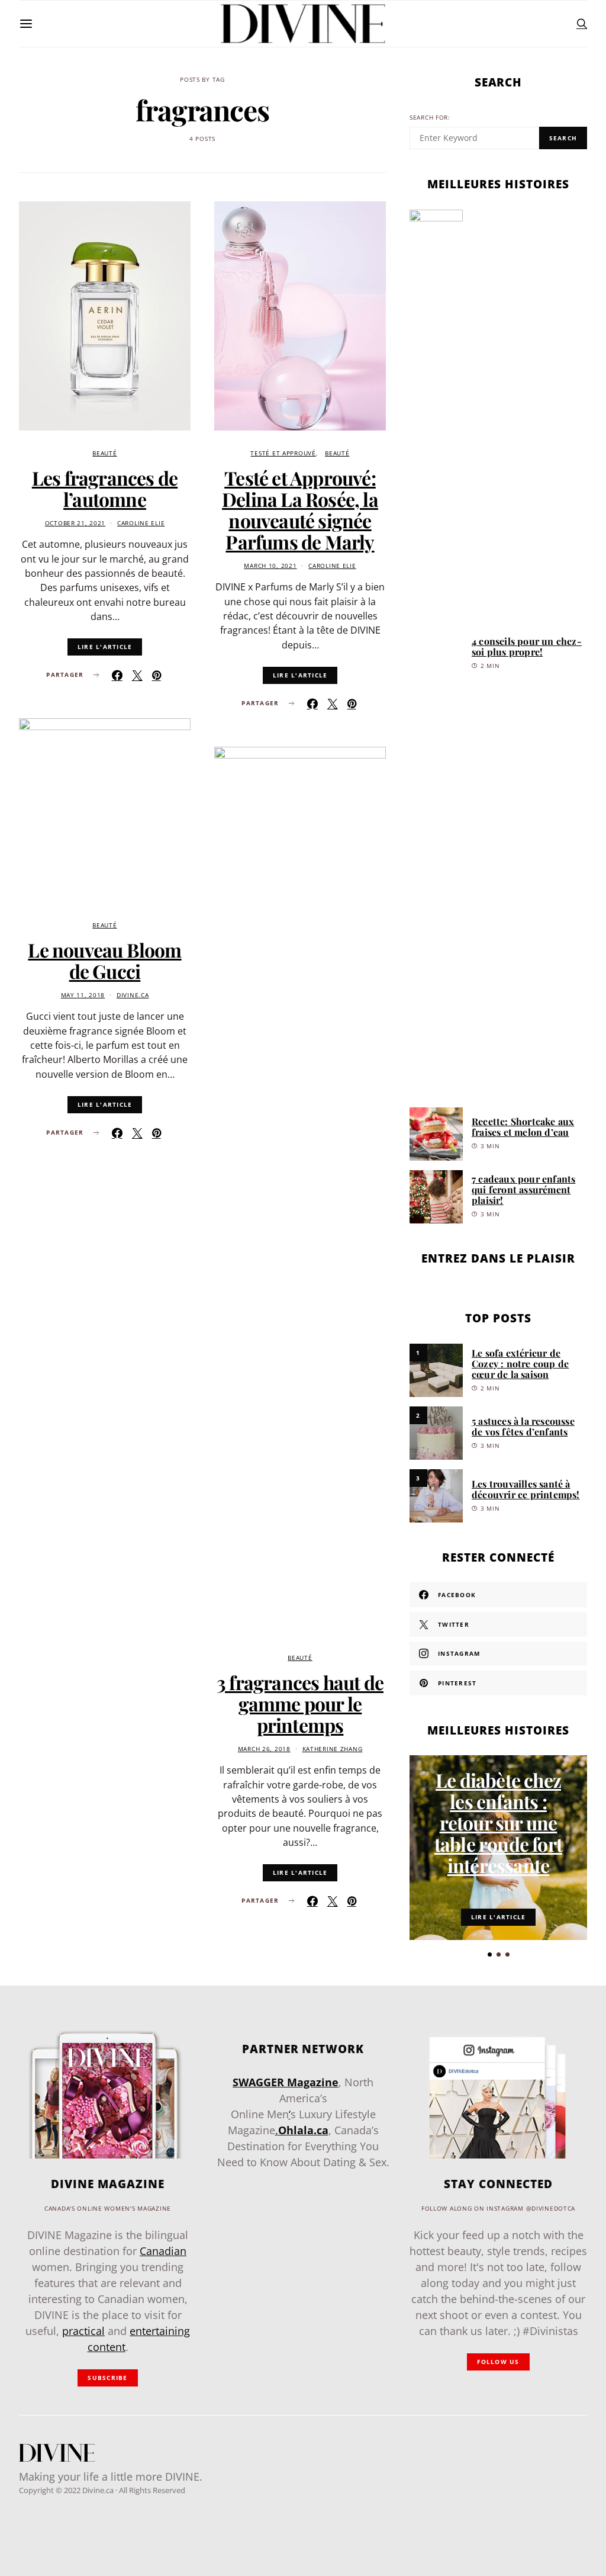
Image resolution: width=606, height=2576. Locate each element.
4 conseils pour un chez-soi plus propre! (527, 646)
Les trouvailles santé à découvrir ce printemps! (526, 1489)
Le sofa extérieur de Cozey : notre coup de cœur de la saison (520, 1364)
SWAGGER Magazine (286, 2082)
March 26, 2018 (264, 1749)
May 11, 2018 (83, 995)
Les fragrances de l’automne (105, 488)
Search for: (430, 118)
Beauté (104, 453)
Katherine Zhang (333, 1749)
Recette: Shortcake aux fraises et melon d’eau (523, 1127)
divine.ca (133, 995)
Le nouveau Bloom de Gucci (104, 960)
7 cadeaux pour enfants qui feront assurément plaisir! (523, 1189)
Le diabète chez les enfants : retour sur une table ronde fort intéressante (498, 1822)
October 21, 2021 (75, 523)
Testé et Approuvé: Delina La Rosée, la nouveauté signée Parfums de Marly (300, 510)
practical (83, 2331)
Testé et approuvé (283, 453)
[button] (490, 1955)
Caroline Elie (141, 523)
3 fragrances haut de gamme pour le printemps (300, 1703)
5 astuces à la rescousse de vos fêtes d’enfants (523, 1426)
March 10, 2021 (270, 566)
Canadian (163, 2251)
